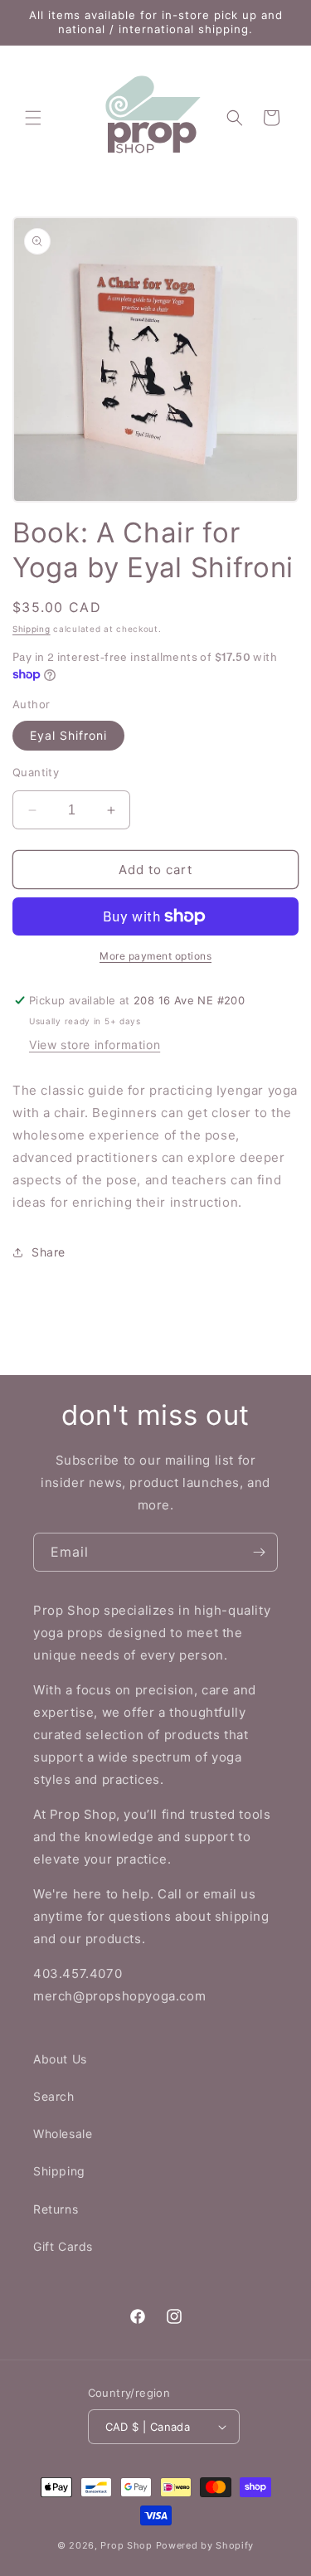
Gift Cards (63, 2246)
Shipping (32, 629)
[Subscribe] (259, 1552)
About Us (60, 2059)
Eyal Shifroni (68, 735)
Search (54, 2096)
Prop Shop (126, 2545)
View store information (95, 1045)
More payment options (155, 956)
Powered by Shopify (205, 2545)
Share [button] (49, 1252)
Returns (56, 2209)
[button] (33, 118)
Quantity (36, 772)
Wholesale (63, 2134)
